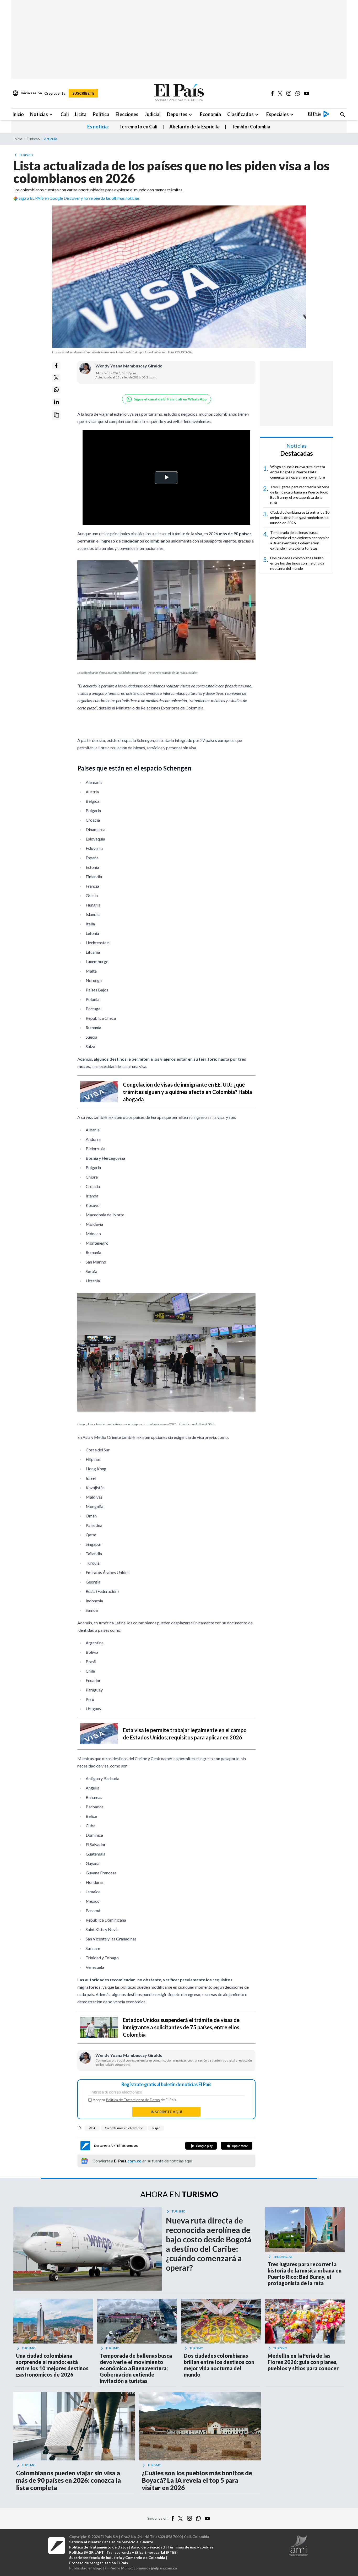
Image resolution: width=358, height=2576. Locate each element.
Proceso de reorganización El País (99, 2563)
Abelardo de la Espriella (194, 127)
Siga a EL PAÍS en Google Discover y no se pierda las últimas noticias (79, 198)
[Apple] (237, 2146)
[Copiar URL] (56, 415)
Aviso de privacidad (148, 2547)
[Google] (201, 2146)
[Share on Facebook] (56, 366)
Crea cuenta (55, 93)
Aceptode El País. (135, 2100)
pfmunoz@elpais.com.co (156, 2568)
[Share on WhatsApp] (56, 390)
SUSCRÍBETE (83, 93)
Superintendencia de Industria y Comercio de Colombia (117, 2558)
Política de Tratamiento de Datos (133, 2100)
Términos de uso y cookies (190, 2547)
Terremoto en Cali (138, 127)
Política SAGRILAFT (86, 2552)
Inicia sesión (27, 93)
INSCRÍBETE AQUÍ (166, 2112)
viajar (156, 2128)
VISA (92, 2128)
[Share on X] (56, 378)
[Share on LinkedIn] (56, 402)
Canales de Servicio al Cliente (127, 2542)
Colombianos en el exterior (124, 2128)
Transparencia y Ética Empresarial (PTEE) (142, 2552)
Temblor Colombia (251, 127)
